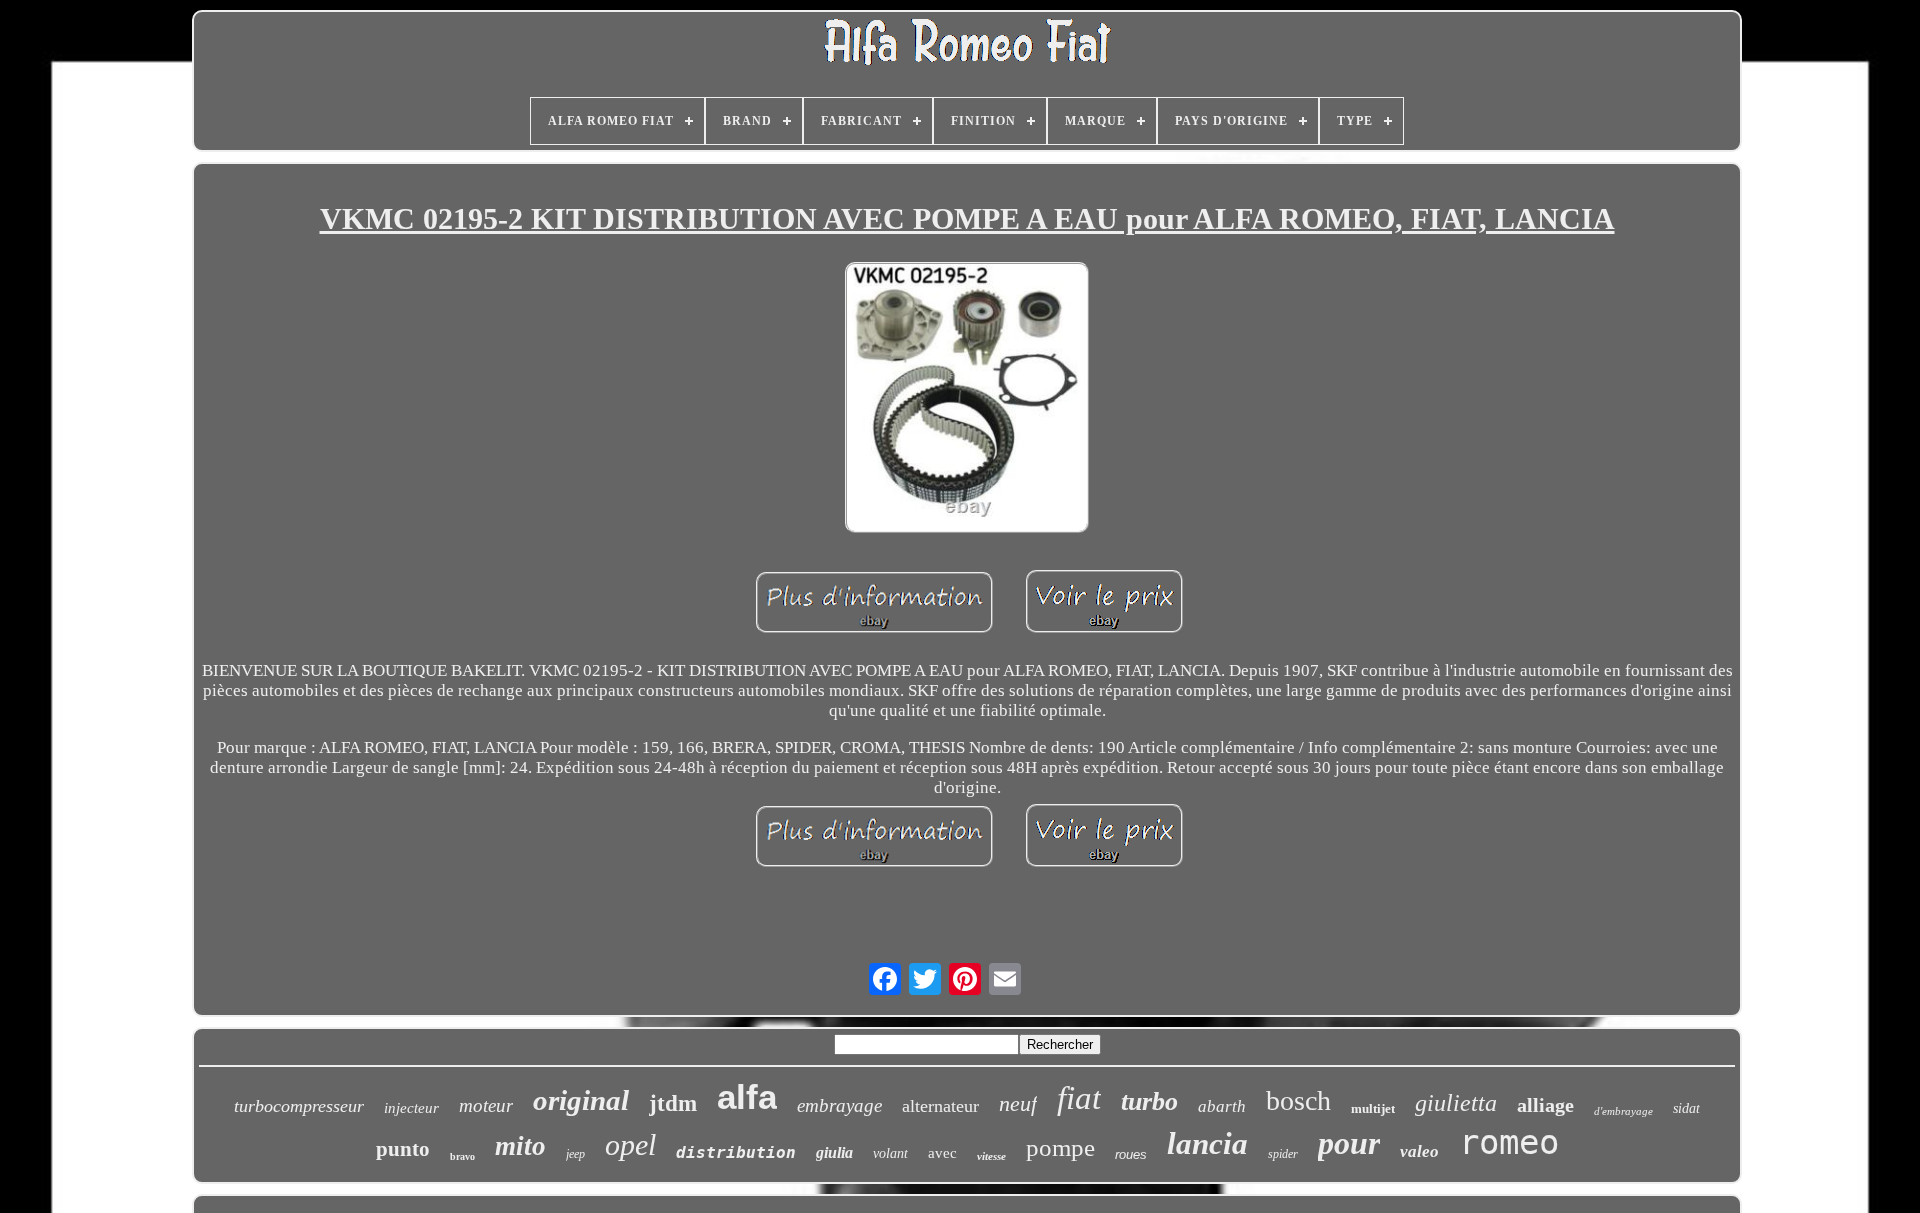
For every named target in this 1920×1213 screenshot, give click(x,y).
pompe (1060, 1147)
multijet (1373, 1108)
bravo (462, 1156)
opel (630, 1144)
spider (1283, 1154)
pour (1349, 1143)
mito (520, 1146)
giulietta (1456, 1103)
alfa (747, 1096)
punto (403, 1149)
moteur (486, 1105)
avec (942, 1153)
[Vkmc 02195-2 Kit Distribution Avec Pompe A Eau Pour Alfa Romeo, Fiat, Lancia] (967, 400)
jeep (575, 1154)
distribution (736, 1152)
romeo (1509, 1142)
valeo (1419, 1151)
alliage (1545, 1105)
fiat (1079, 1098)
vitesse (991, 1156)
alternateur (940, 1106)
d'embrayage (1623, 1111)
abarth (1222, 1106)
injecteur (411, 1108)
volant (890, 1153)
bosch (1298, 1100)
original (581, 1100)
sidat (1686, 1108)
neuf (1018, 1103)
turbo (1149, 1101)
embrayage (839, 1105)
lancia (1207, 1143)
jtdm (673, 1103)
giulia (834, 1152)
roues (1131, 1154)
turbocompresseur (299, 1106)
